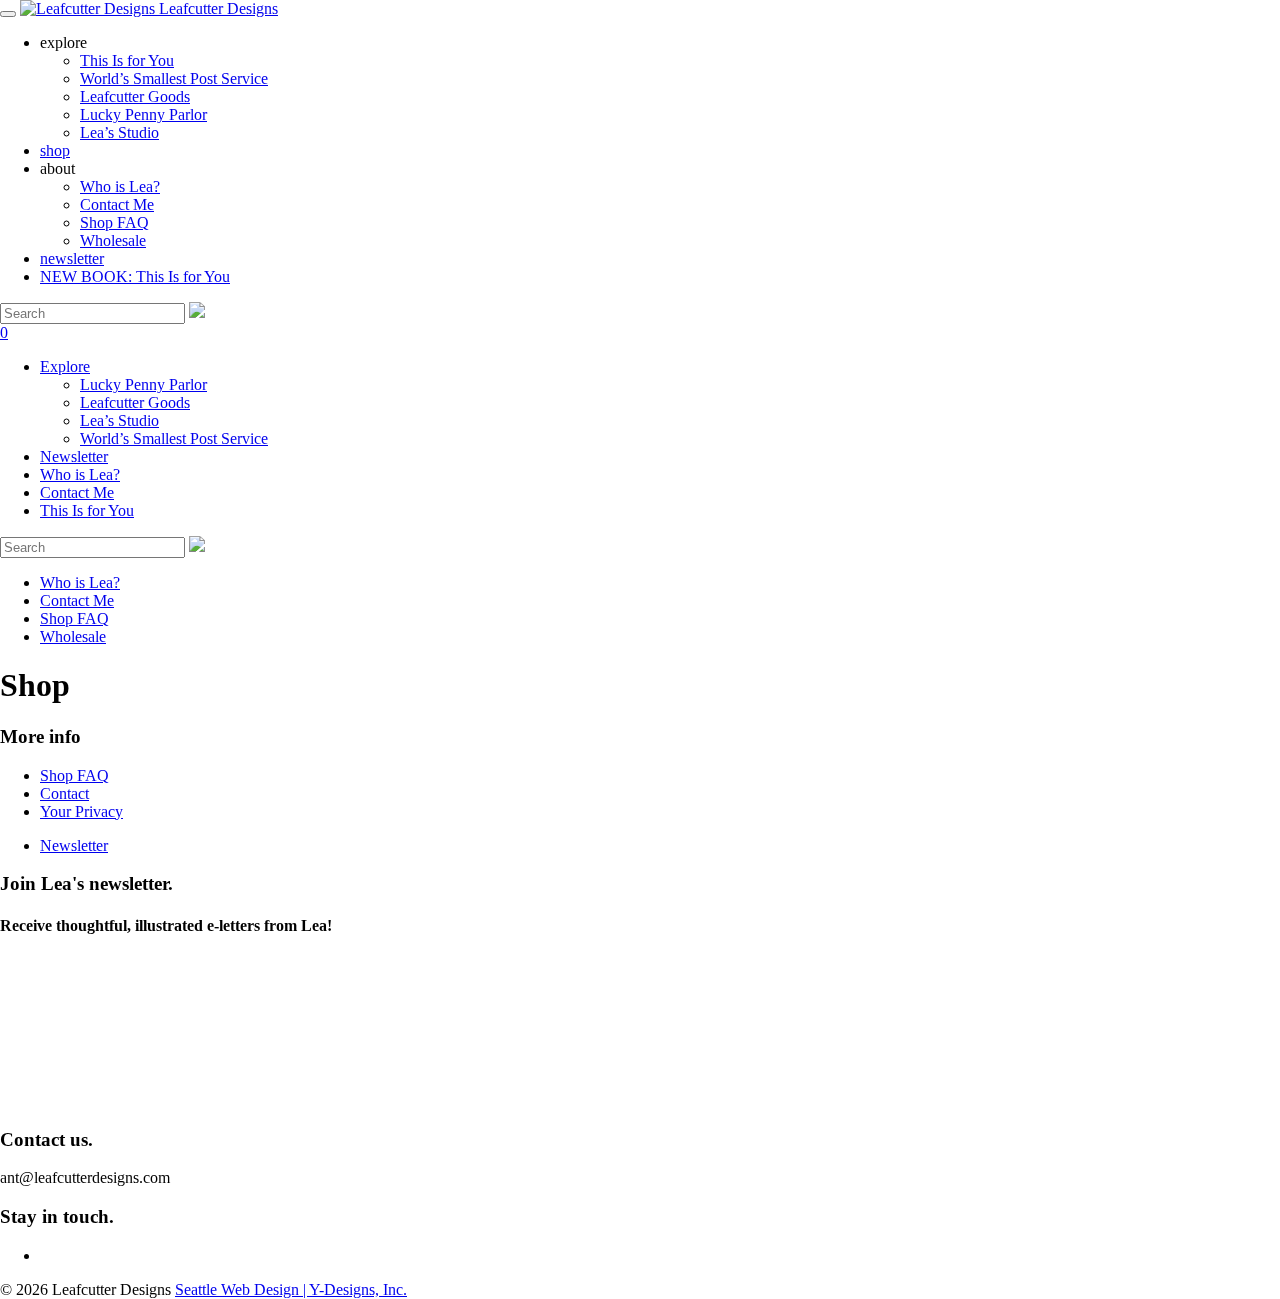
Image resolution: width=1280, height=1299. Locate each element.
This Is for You (87, 510)
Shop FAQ (114, 222)
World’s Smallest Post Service (174, 438)
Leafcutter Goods (135, 402)
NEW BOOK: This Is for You (135, 276)
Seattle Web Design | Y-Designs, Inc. (291, 1289)
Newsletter (74, 456)
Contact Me (117, 204)
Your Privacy (81, 811)
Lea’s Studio (119, 420)
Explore (65, 366)
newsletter (72, 258)
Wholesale (113, 240)
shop (55, 150)
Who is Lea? (120, 186)
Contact (64, 793)
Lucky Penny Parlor (143, 384)
